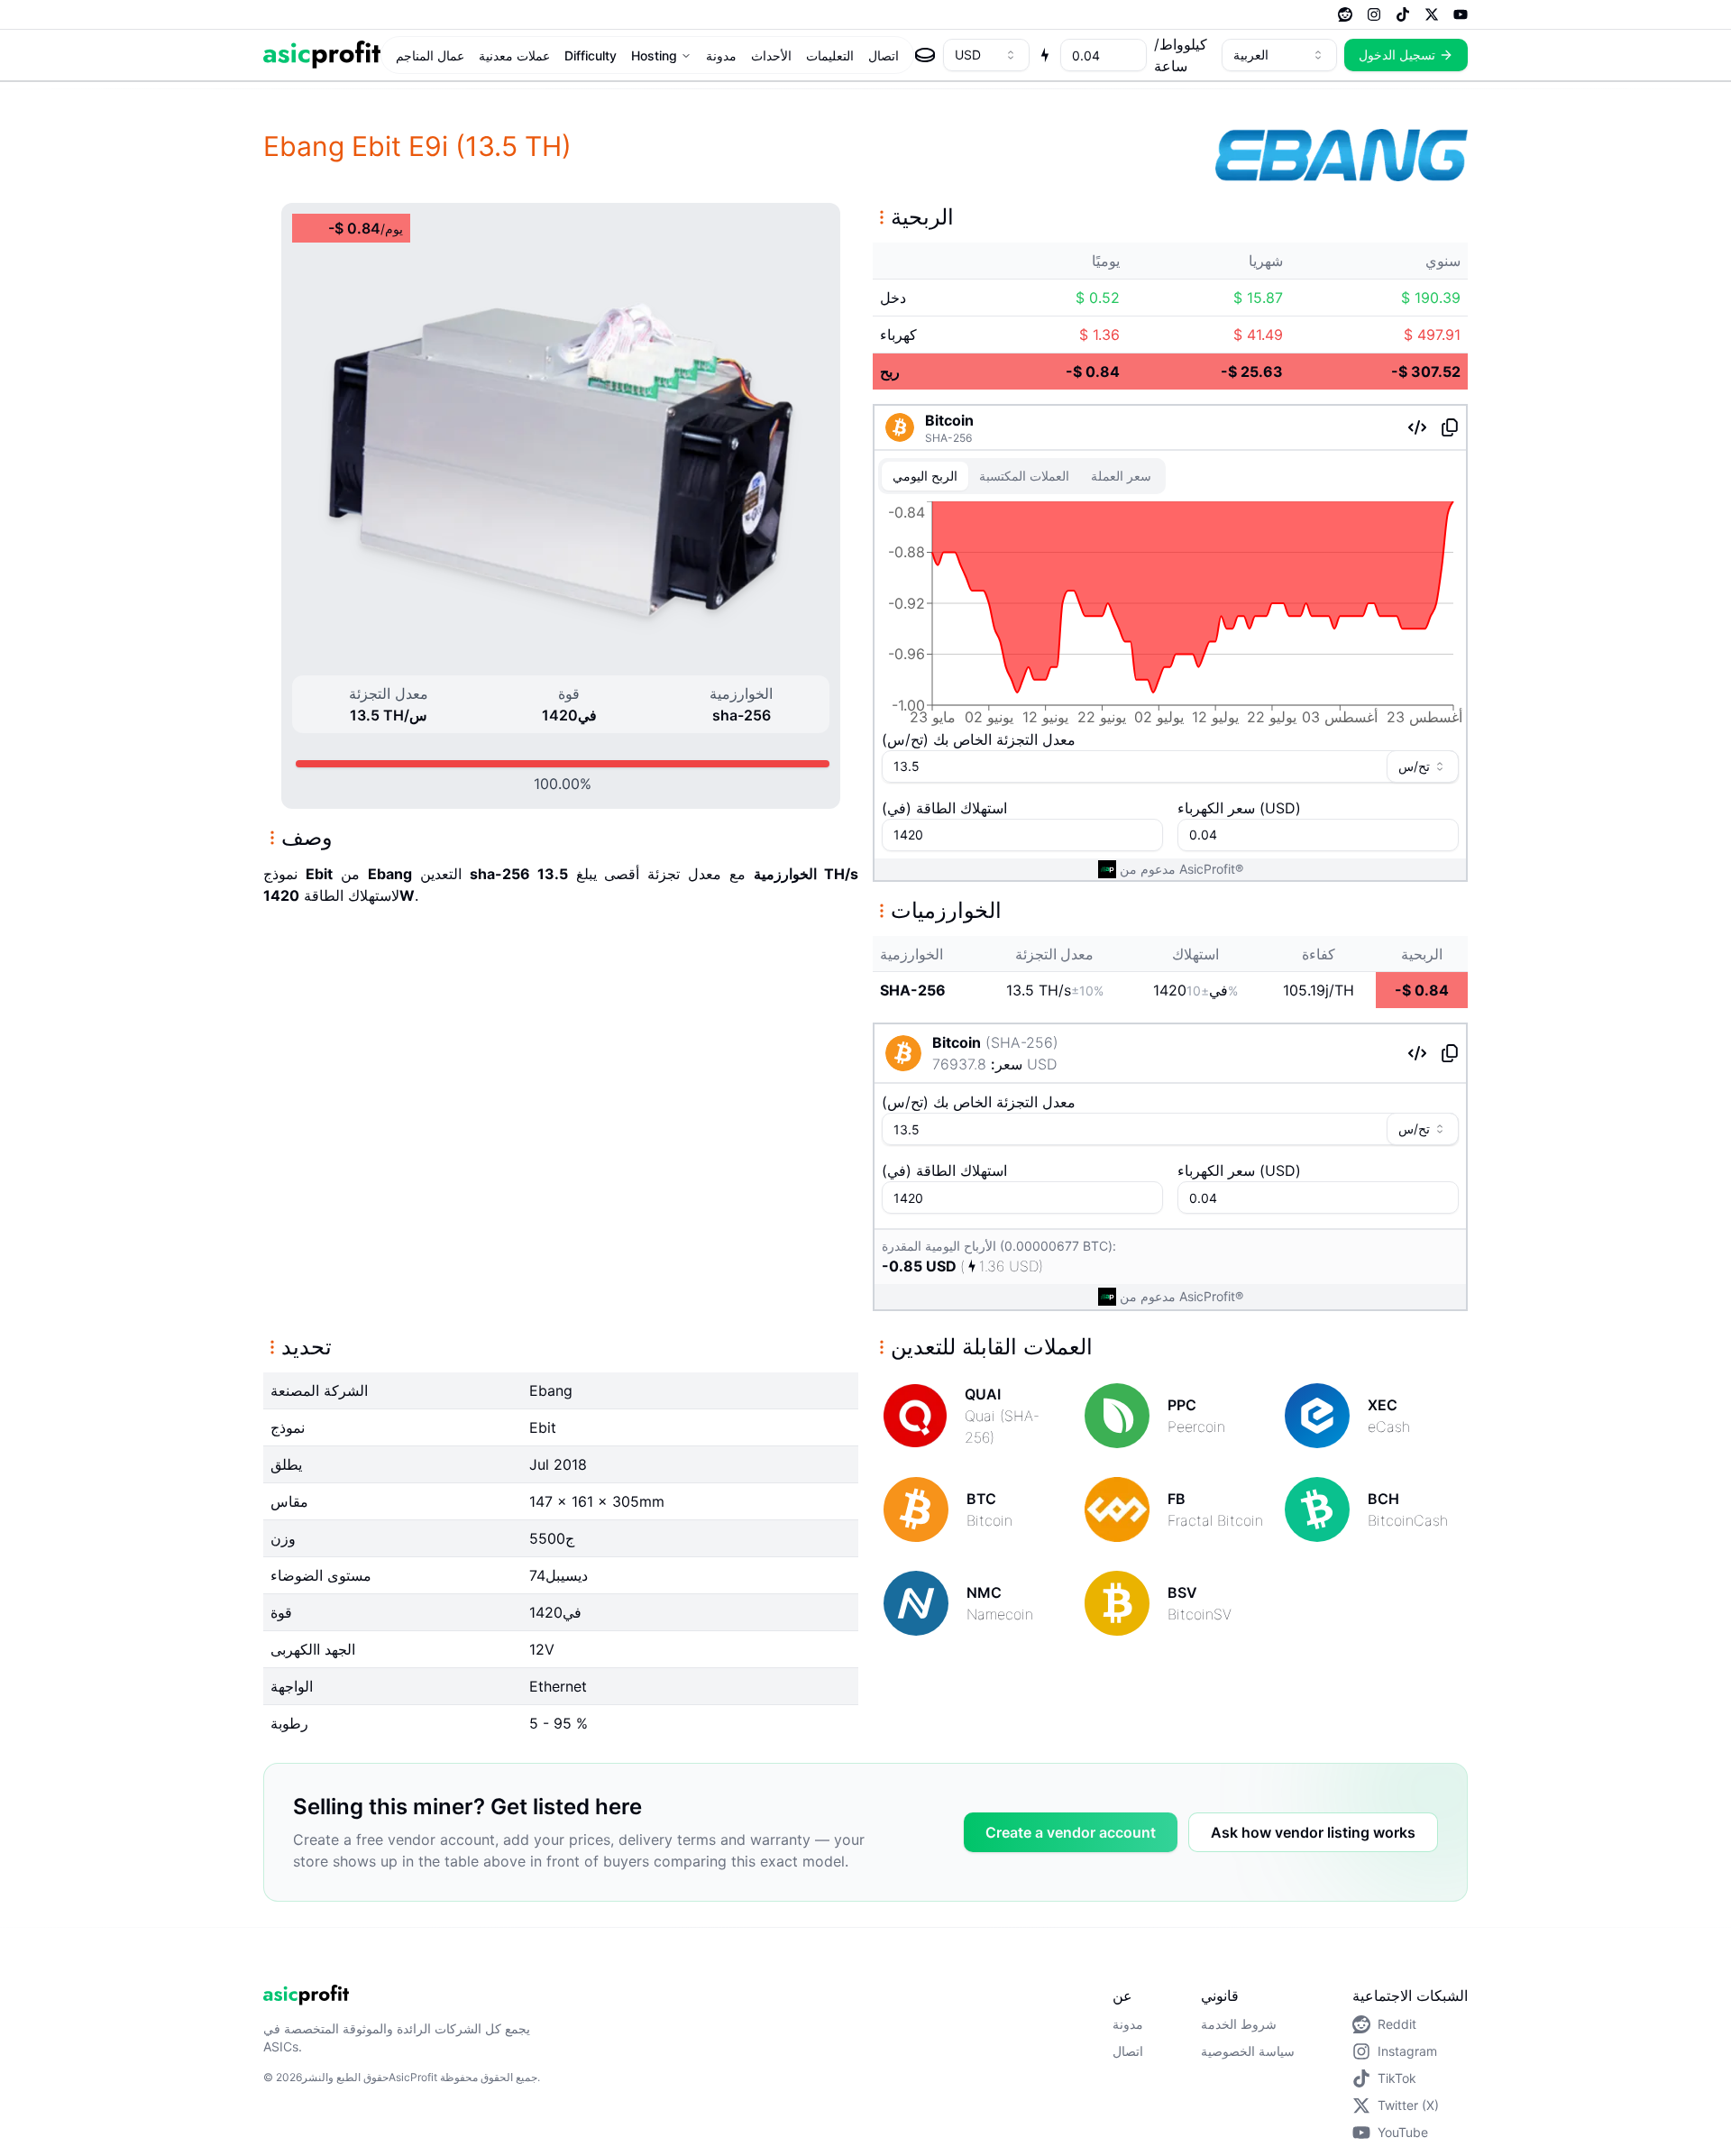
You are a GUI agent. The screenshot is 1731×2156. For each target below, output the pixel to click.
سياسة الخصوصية (1248, 2051)
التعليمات (830, 55)
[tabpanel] (1170, 617)
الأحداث (771, 55)
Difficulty (591, 55)
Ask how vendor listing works (1313, 1832)
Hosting (654, 55)
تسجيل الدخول (1397, 55)
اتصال (884, 55)
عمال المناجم (430, 55)
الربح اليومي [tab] (925, 476)
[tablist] (1022, 476)
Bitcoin (949, 420)
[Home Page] (322, 55)
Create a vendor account (1071, 1832)
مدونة (721, 55)
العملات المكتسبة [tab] (1024, 476)
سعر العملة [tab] (1121, 476)
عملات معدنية (514, 55)
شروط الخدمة (1239, 2024)
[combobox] (986, 55)
